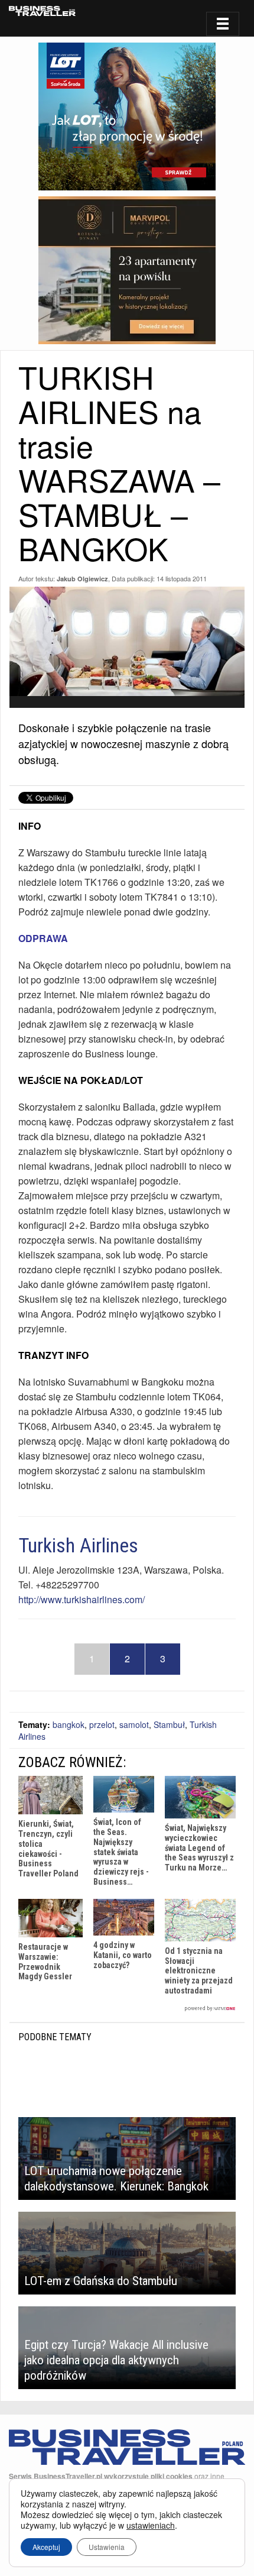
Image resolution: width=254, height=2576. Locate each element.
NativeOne (127, 2009)
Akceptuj (46, 2547)
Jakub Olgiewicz (82, 579)
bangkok (69, 1724)
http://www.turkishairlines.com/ (82, 1599)
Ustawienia (107, 2547)
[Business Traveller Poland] (42, 11)
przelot (102, 1724)
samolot (134, 1724)
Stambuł (169, 1724)
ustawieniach (151, 2525)
